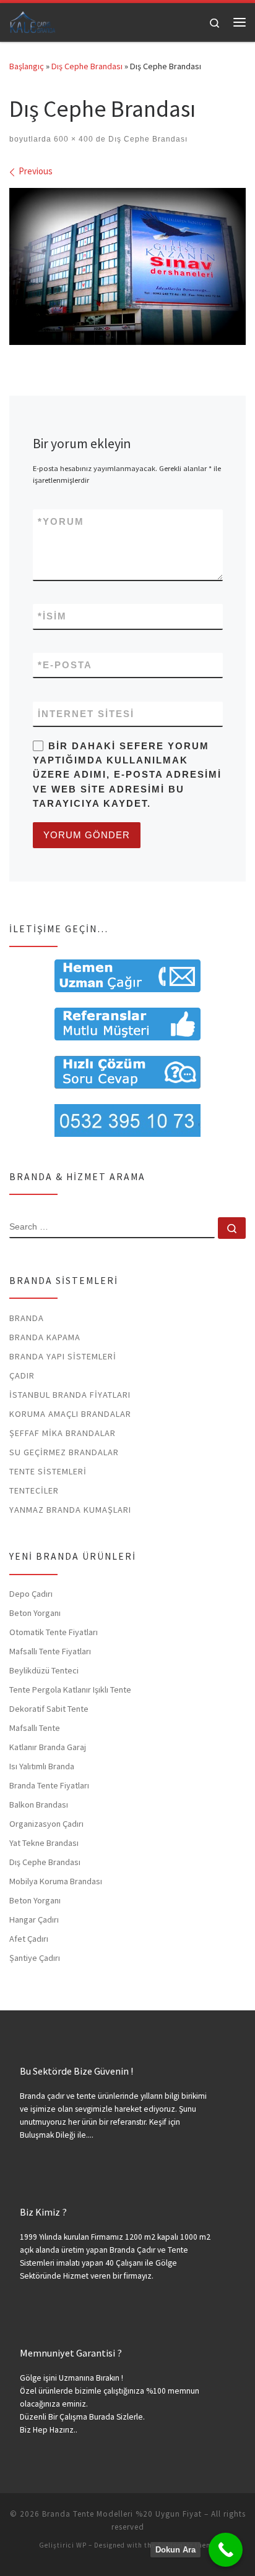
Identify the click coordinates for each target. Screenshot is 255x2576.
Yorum (61, 521)
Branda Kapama (45, 1337)
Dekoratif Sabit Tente (49, 1709)
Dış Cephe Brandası (87, 66)
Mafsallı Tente (35, 1728)
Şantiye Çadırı (35, 1958)
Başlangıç (27, 66)
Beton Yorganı (35, 1613)
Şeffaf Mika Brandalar (63, 1433)
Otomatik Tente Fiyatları (54, 1632)
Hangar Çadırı (34, 1919)
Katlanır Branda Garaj (48, 1747)
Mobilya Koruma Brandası (56, 1881)
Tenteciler (34, 1490)
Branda (27, 1318)
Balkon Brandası (39, 1804)
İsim (52, 616)
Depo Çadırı (31, 1594)
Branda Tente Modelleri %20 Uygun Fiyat (122, 2514)
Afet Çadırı (29, 1939)
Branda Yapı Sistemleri (63, 1356)
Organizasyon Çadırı (46, 1824)
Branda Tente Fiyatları (49, 1785)
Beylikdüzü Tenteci (44, 1670)
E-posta (65, 665)
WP (81, 2545)
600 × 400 (72, 139)
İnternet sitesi (86, 714)
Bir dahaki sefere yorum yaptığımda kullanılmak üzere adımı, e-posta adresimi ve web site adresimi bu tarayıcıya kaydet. (127, 775)
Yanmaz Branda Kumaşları (70, 1510)
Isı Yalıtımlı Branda (42, 1766)
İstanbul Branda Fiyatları (70, 1395)
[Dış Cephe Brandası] (127, 267)
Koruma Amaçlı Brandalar (70, 1414)
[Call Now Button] (226, 2550)
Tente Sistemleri (48, 1471)
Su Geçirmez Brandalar (64, 1452)
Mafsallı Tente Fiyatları (50, 1651)
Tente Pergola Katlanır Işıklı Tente (70, 1690)
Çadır (22, 1375)
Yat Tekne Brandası (44, 1843)
